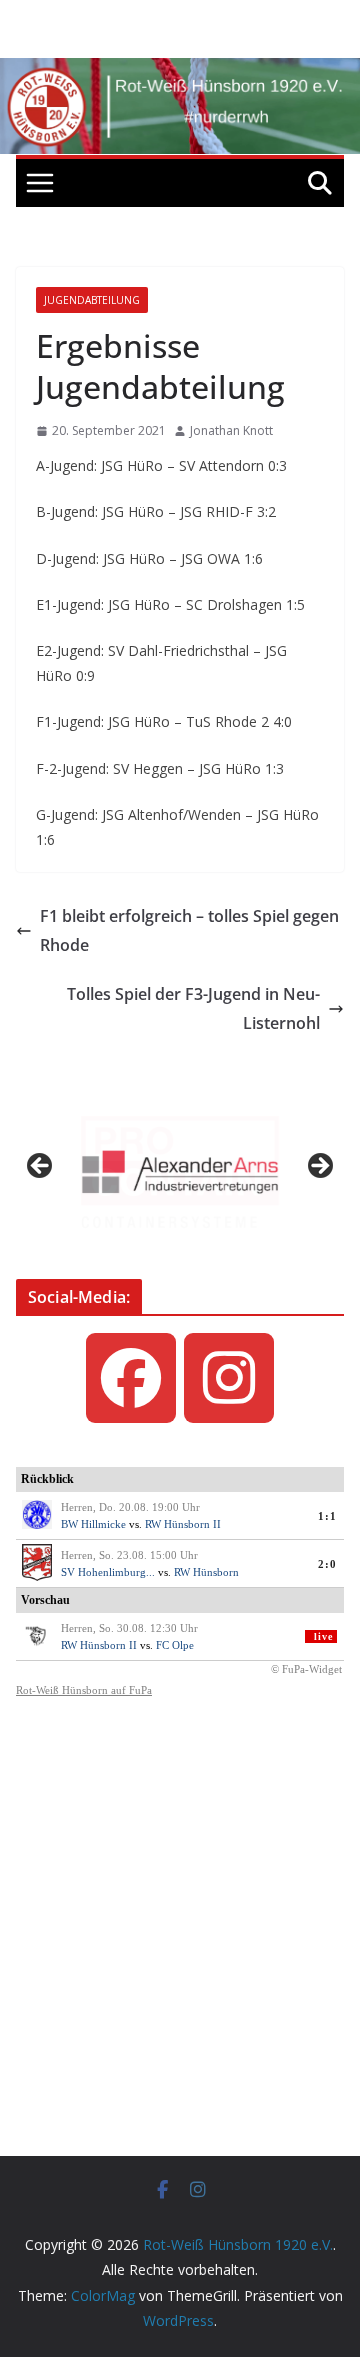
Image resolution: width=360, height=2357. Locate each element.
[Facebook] (131, 1378)
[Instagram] (229, 1378)
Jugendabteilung (92, 300)
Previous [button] (41, 1167)
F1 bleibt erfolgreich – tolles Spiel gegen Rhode (189, 930)
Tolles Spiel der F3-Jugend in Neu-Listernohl (193, 1008)
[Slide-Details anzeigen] (180, 1172)
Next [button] (319, 1167)
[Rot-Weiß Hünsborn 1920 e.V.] (180, 72)
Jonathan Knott (231, 430)
